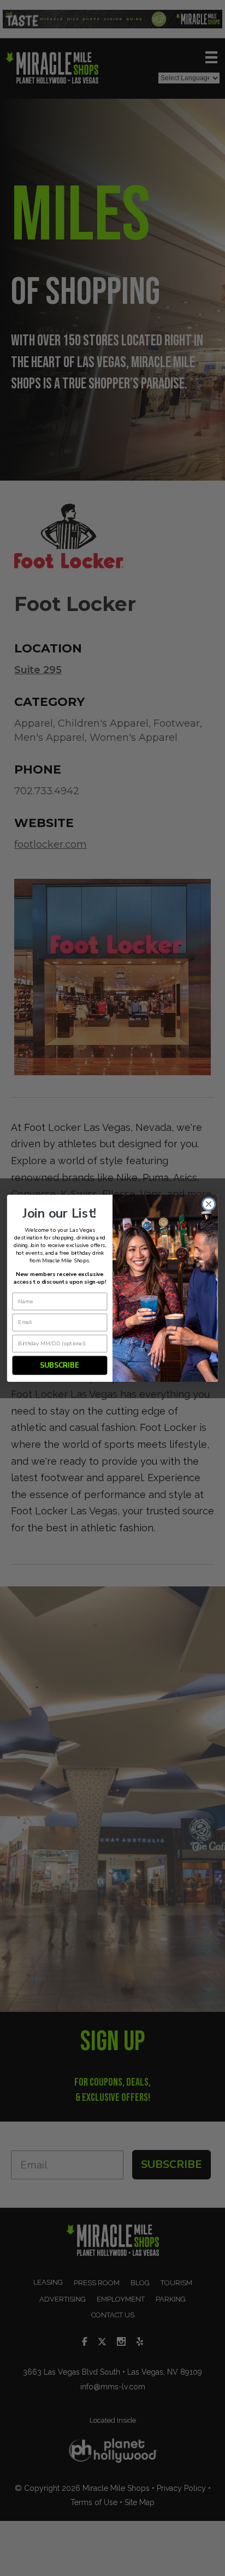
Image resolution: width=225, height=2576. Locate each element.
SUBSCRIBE (60, 1365)
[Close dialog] (209, 1204)
